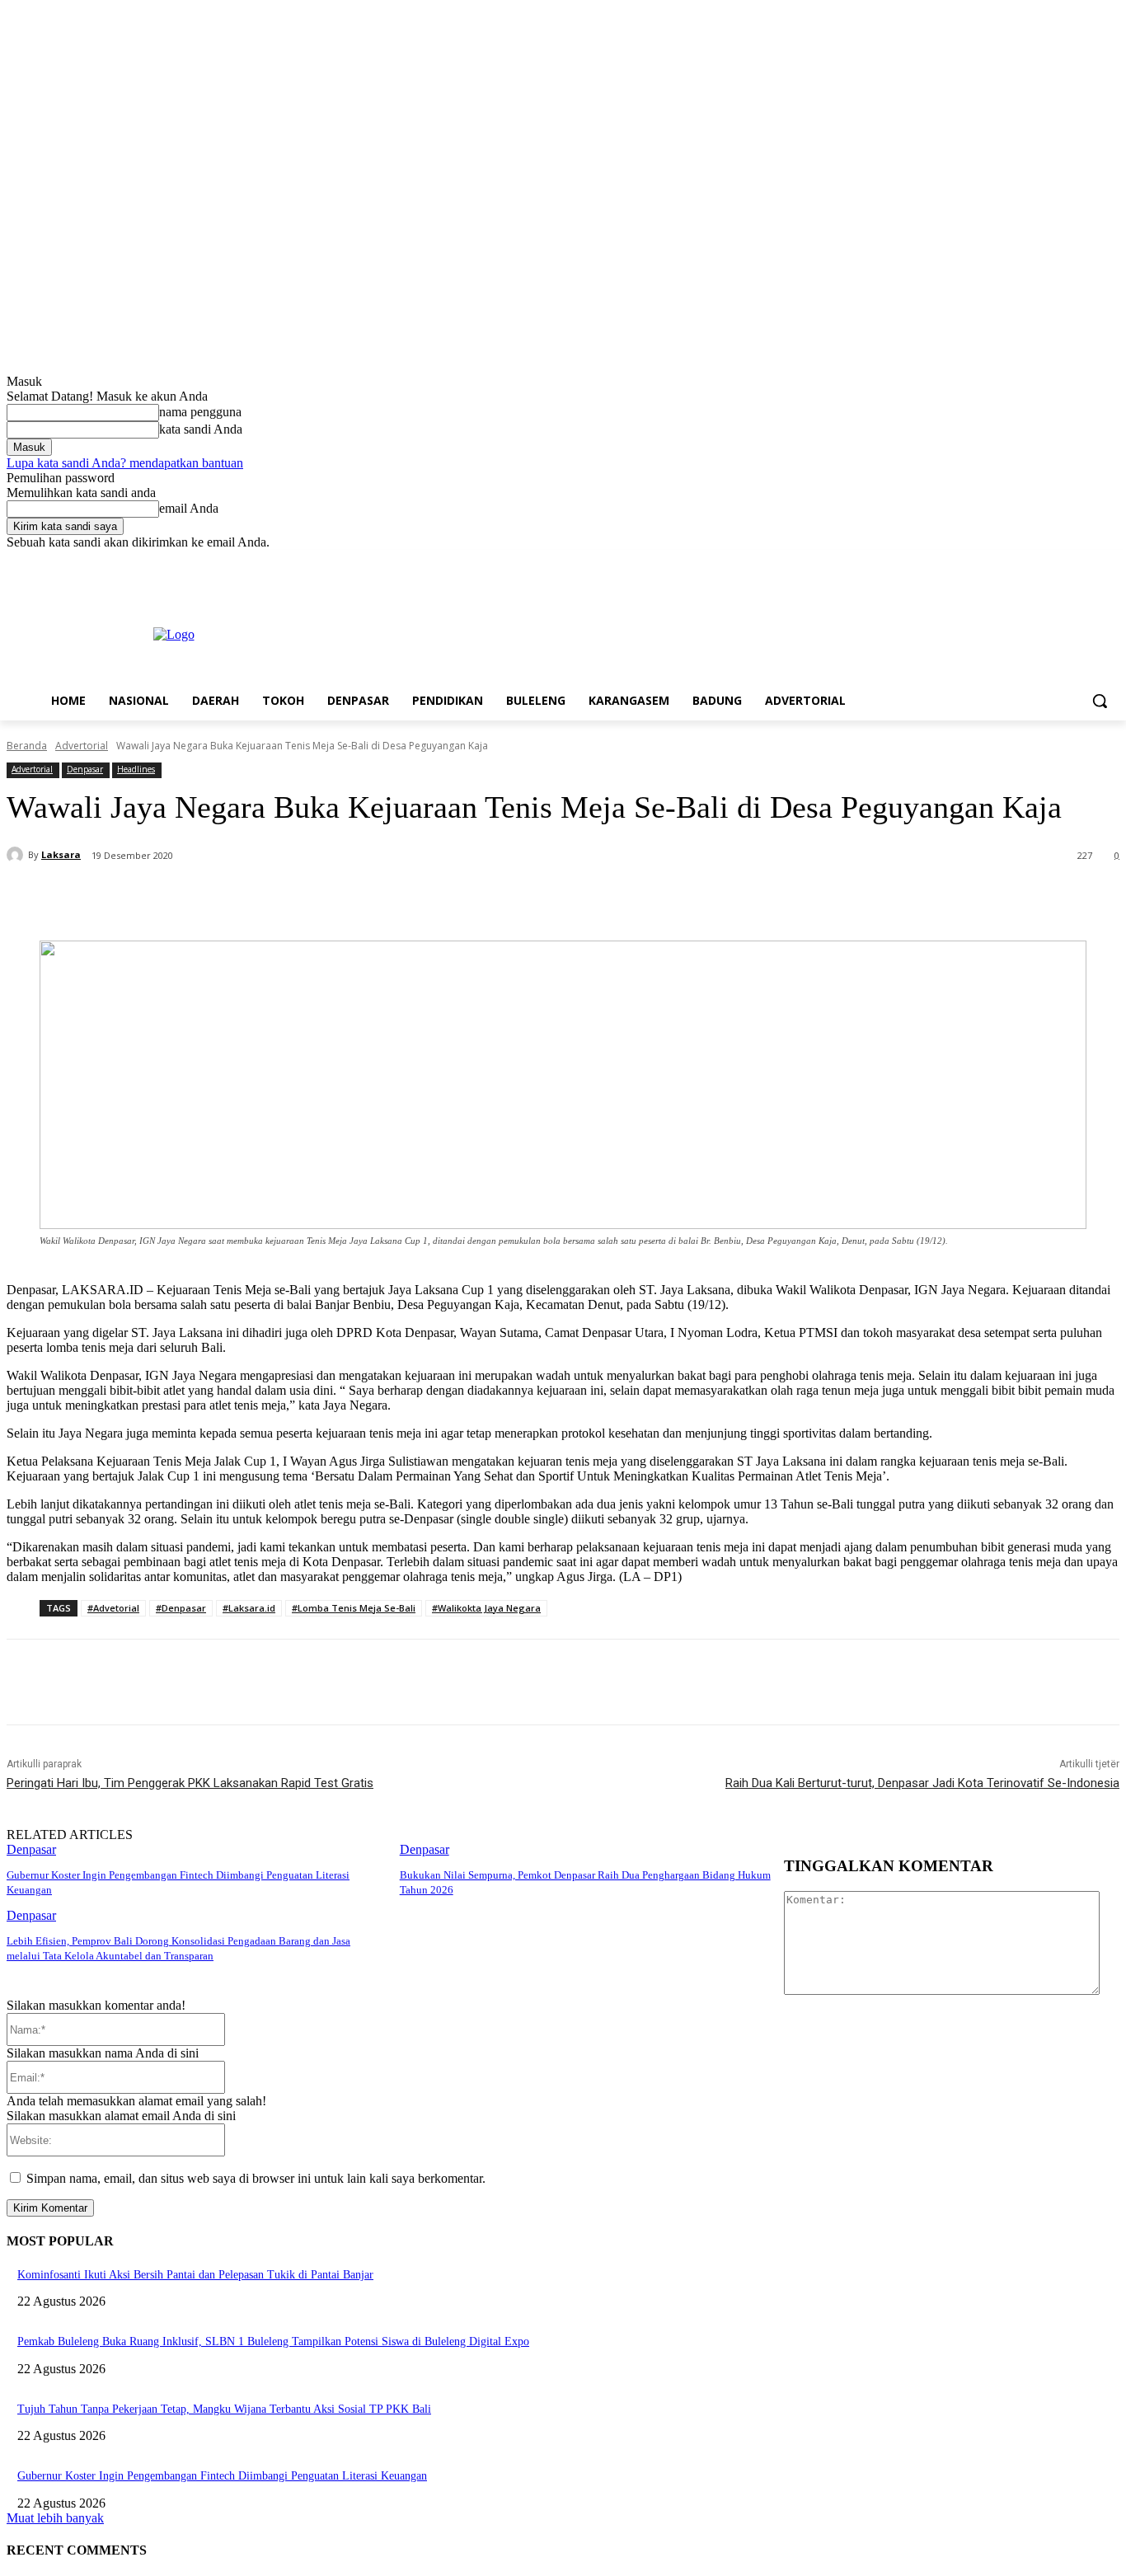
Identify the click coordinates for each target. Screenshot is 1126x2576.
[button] (1100, 701)
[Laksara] (17, 855)
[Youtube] (1110, 562)
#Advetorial (113, 1608)
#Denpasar (181, 1608)
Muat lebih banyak (55, 2518)
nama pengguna (200, 412)
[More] (407, 899)
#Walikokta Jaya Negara (486, 1608)
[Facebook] (1018, 562)
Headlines (136, 769)
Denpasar (85, 769)
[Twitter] (1065, 562)
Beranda (27, 746)
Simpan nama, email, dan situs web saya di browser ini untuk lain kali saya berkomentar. (256, 2178)
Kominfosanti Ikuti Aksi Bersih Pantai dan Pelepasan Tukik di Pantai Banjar (195, 2275)
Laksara (61, 854)
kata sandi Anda (201, 429)
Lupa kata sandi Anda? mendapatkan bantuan (125, 463)
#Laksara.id (249, 1608)
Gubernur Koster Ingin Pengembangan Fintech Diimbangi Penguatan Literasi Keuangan (222, 2476)
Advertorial (82, 746)
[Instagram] (1042, 562)
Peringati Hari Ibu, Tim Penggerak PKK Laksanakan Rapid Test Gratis (190, 1783)
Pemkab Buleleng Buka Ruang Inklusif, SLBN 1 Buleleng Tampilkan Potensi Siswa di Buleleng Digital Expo (273, 2341)
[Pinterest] (288, 899)
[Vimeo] (1087, 562)
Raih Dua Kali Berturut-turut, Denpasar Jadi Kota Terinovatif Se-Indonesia (922, 1783)
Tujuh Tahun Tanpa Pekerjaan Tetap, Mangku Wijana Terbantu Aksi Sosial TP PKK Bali (224, 2409)
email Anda (189, 508)
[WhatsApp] (347, 899)
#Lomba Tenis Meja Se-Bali (354, 1608)
